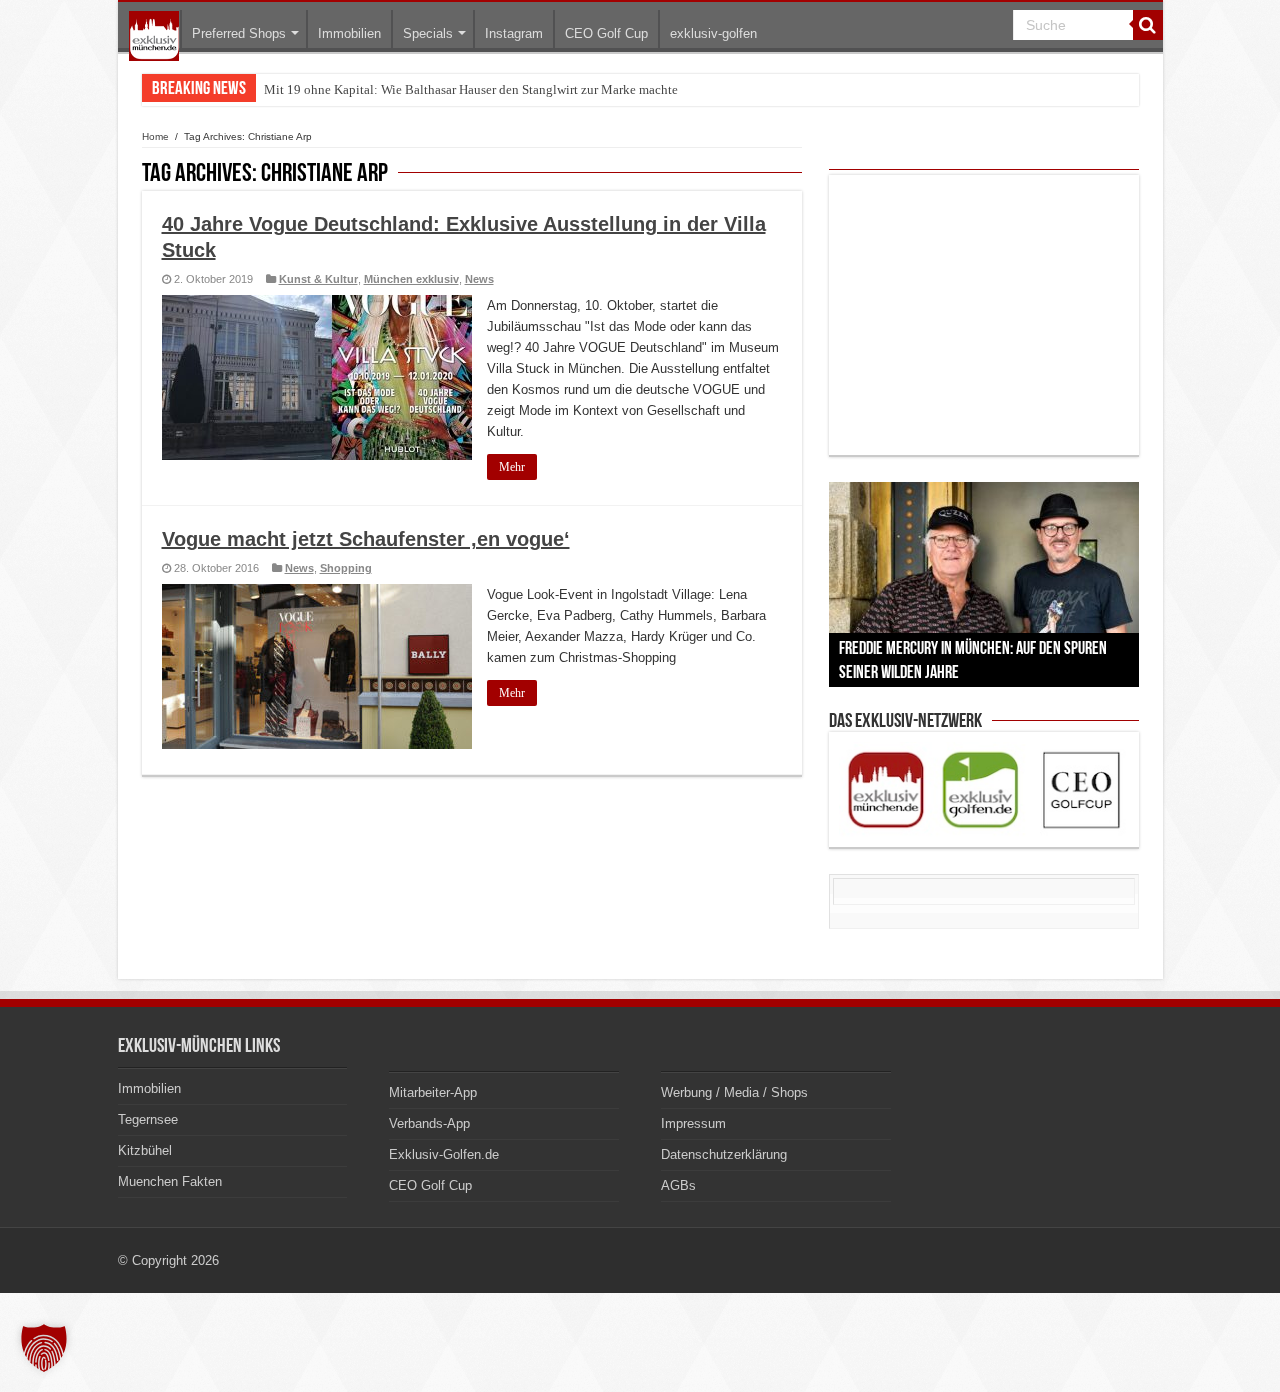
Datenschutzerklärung (724, 1154)
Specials (428, 33)
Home (155, 136)
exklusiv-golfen (713, 33)
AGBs (678, 1185)
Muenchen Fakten (170, 1181)
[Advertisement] (984, 315)
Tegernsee (148, 1119)
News (479, 279)
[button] (44, 1348)
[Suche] (1148, 25)
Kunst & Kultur (318, 279)
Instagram (514, 33)
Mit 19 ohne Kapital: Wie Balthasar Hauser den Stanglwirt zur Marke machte (471, 89)
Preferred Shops (239, 33)
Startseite (154, 36)
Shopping (346, 568)
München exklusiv (411, 279)
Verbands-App (429, 1123)
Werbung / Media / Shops (734, 1092)
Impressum (693, 1123)
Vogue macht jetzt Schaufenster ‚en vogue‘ (366, 539)
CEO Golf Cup (606, 33)
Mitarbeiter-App (433, 1092)
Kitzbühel (145, 1150)
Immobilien (349, 33)
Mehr (512, 467)
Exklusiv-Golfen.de (444, 1154)
